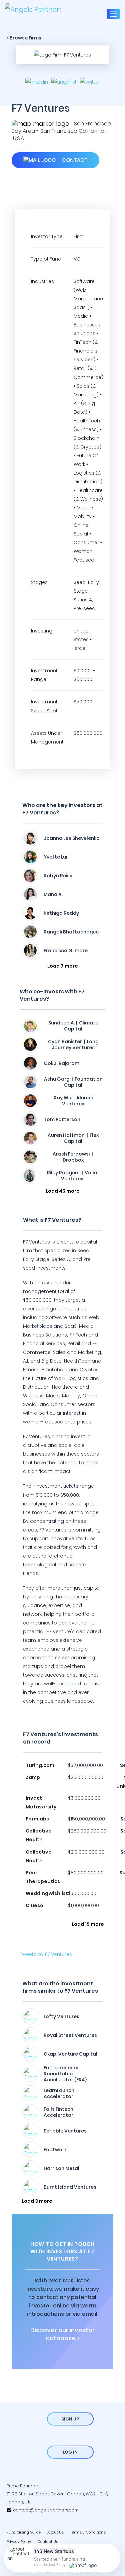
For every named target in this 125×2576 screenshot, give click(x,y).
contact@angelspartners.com (45, 2510)
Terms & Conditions (88, 2532)
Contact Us (48, 2542)
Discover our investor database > (62, 2334)
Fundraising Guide (24, 2532)
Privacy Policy (19, 2542)
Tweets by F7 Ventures (46, 1954)
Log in (70, 2452)
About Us (55, 2532)
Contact (74, 160)
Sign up (70, 2419)
